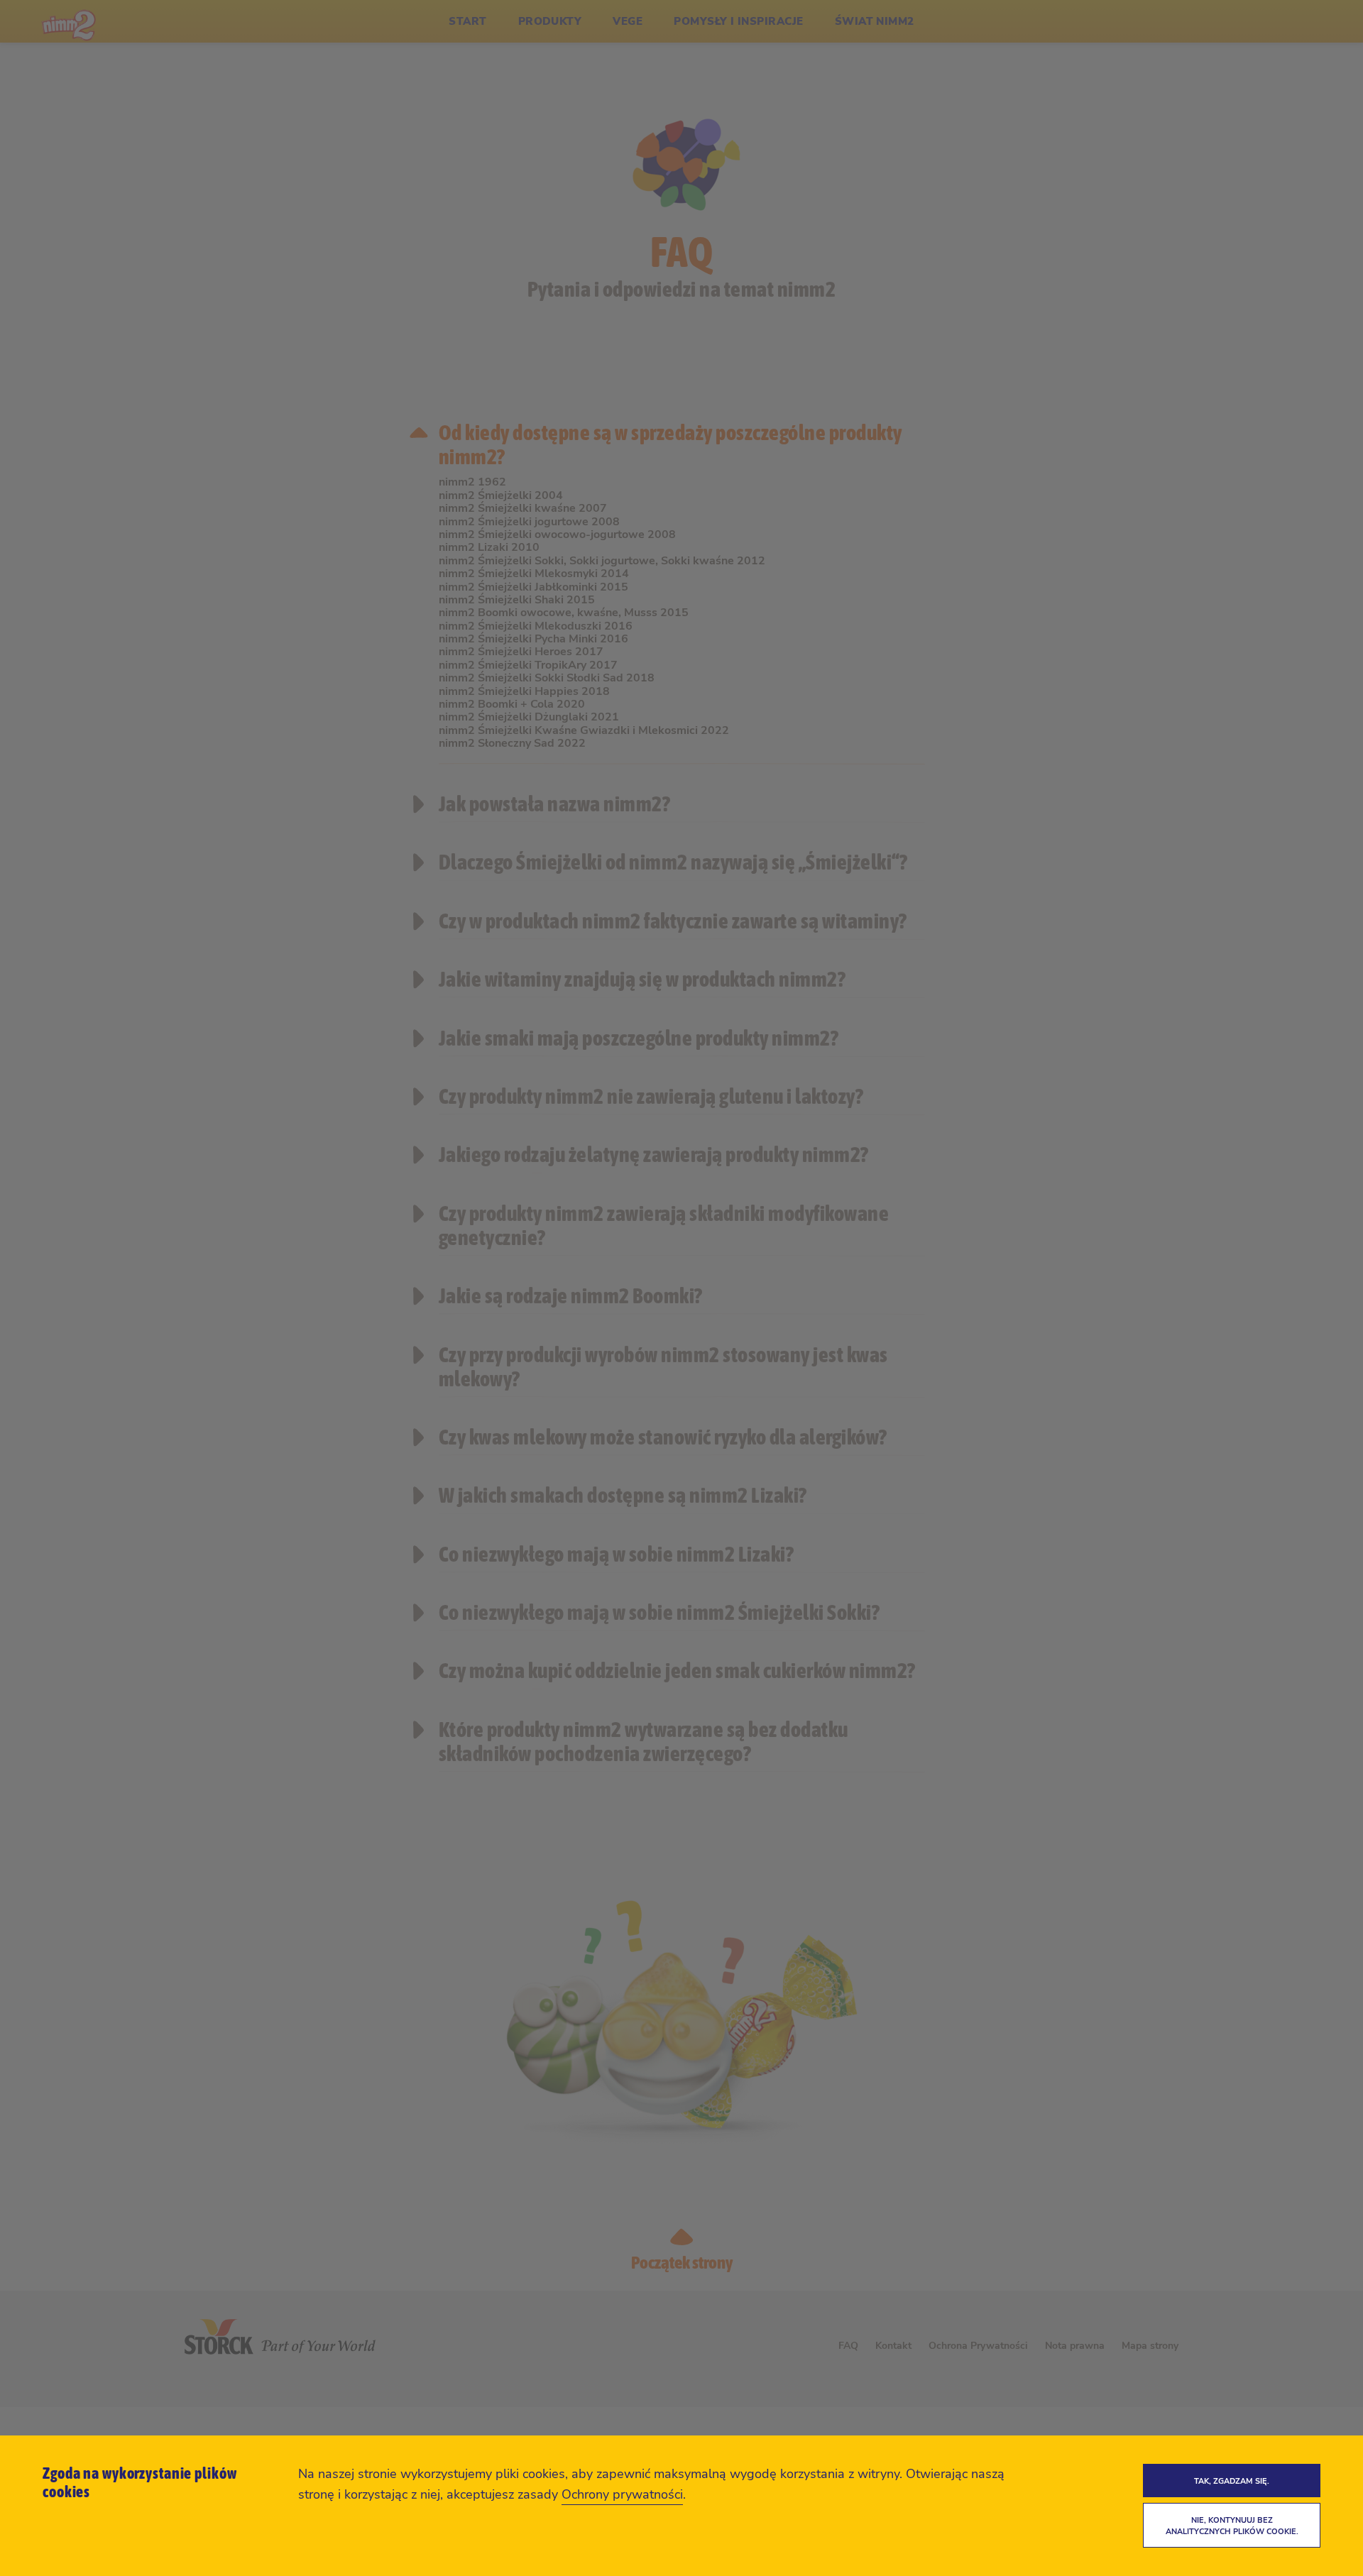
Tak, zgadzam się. (1232, 2481)
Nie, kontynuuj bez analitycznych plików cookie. (1232, 2526)
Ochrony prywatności (622, 2494)
